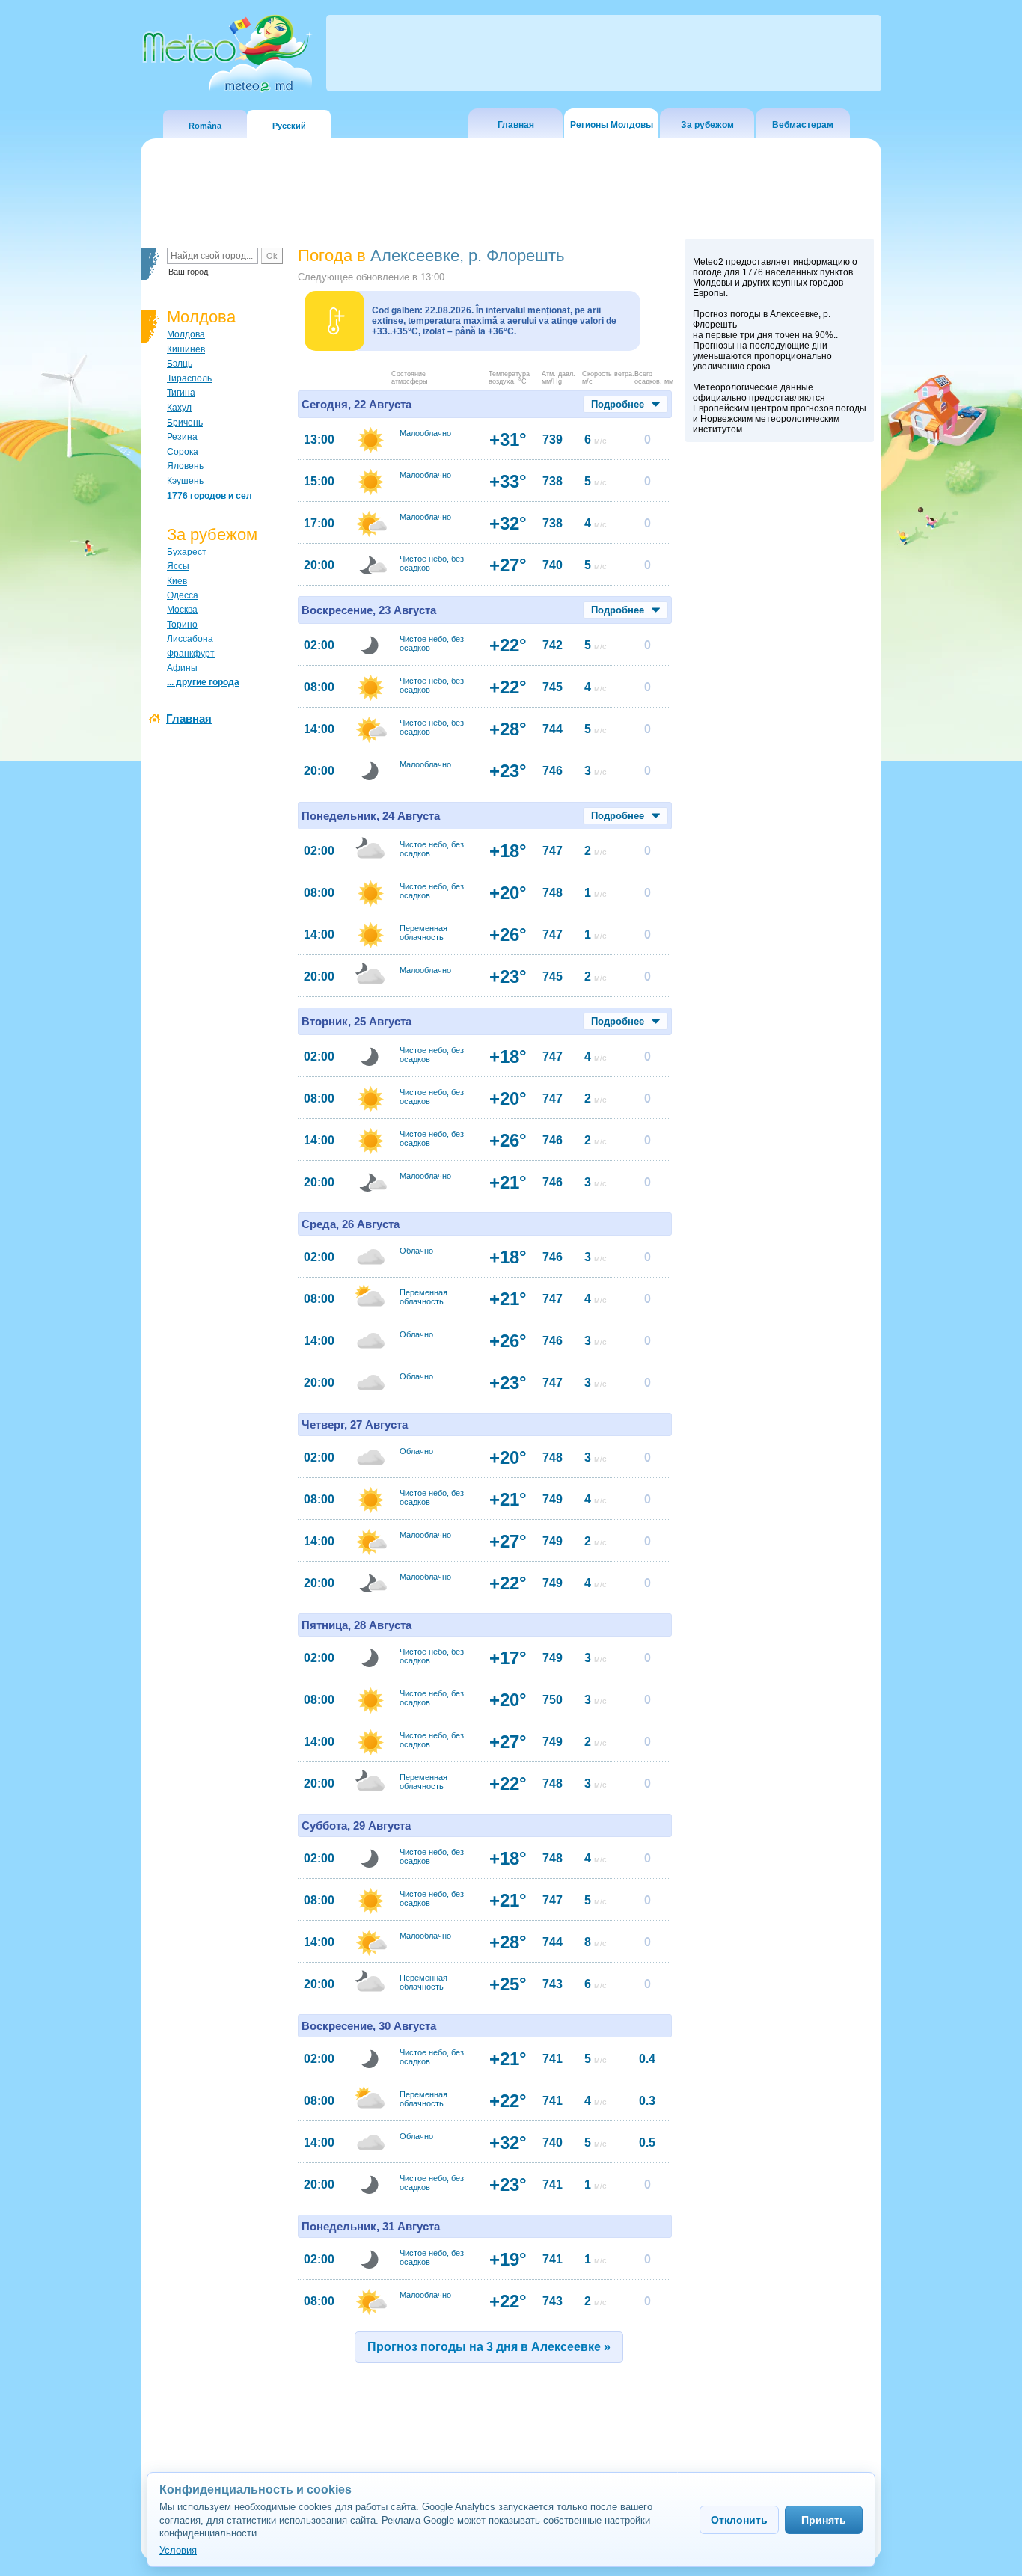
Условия (178, 2550)
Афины (182, 668)
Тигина (181, 393)
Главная (516, 125)
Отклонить (739, 2520)
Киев (177, 581)
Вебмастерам (803, 125)
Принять (824, 2520)
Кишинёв (186, 349)
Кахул (179, 408)
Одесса (183, 595)
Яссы (178, 566)
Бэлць (180, 364)
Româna (205, 126)
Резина (182, 437)
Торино (182, 625)
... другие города (203, 682)
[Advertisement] (780, 708)
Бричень (185, 423)
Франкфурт (191, 654)
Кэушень (185, 481)
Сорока (183, 452)
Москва (182, 610)
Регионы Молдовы (612, 125)
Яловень (185, 466)
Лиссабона (190, 639)
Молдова (186, 334)
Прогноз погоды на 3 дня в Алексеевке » (489, 2347)
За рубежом (707, 125)
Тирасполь (189, 378)
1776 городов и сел (209, 496)
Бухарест (187, 552)
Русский (289, 126)
